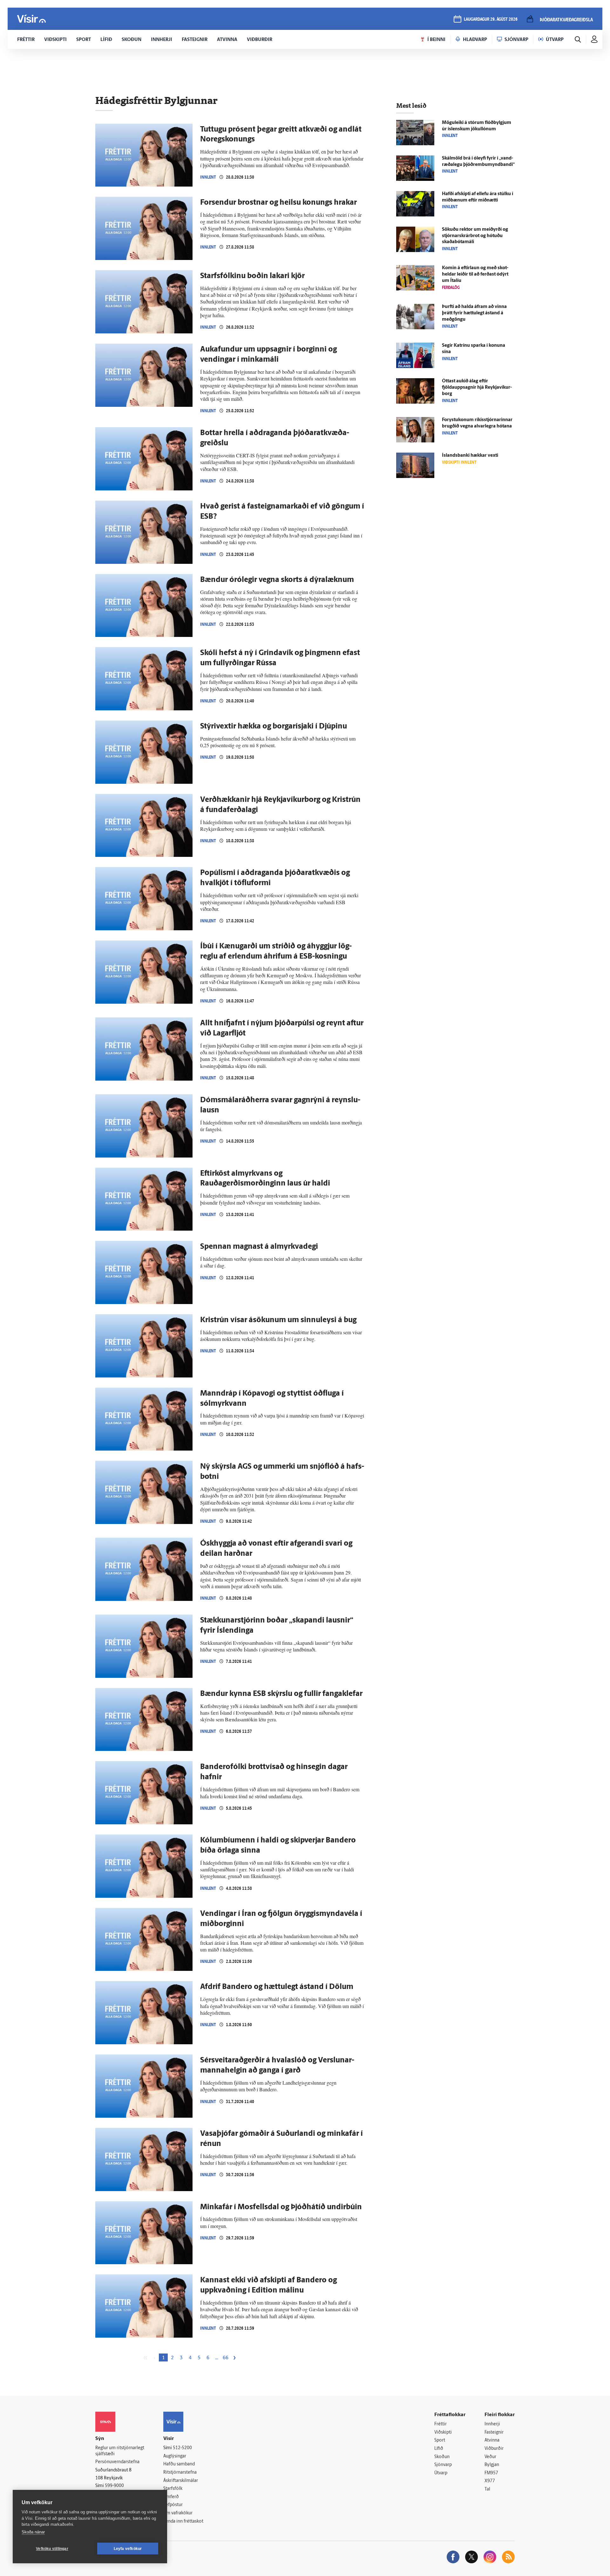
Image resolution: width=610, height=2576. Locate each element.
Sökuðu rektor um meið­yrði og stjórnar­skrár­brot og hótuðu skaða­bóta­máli (475, 236)
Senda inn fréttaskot (183, 2521)
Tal (487, 2489)
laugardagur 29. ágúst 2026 (491, 20)
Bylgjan (492, 2465)
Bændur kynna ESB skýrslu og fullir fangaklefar (281, 1694)
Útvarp (441, 2473)
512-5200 (182, 2448)
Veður (490, 2457)
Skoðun (442, 2457)
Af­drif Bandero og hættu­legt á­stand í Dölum (277, 1987)
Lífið (439, 2449)
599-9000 (114, 2486)
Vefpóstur (173, 2505)
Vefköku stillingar (52, 2549)
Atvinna (492, 2440)
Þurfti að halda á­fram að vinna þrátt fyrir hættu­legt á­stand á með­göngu (474, 313)
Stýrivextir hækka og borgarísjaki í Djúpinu (274, 727)
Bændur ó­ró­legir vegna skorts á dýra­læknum (277, 580)
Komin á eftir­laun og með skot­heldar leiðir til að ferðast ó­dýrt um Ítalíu (475, 274)
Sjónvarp (443, 2465)
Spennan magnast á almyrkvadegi (259, 1247)
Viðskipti (443, 2433)
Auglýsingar (175, 2456)
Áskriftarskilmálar (181, 2481)
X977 (490, 2481)
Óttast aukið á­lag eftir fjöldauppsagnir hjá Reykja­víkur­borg (477, 388)
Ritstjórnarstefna (180, 2473)
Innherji (492, 2424)
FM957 (491, 2473)
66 (226, 2358)
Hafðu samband (179, 2464)
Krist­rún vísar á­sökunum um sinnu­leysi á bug (278, 1320)
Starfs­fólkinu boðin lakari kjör (252, 276)
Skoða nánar (33, 2532)
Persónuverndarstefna (117, 2462)
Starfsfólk (173, 2489)
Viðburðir (494, 2449)
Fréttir (441, 2424)
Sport (440, 2440)
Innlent (208, 177)
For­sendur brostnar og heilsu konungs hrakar (278, 203)
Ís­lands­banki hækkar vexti (470, 456)
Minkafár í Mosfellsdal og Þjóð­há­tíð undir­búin (281, 2207)
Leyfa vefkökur (128, 2549)
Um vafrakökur (178, 2513)
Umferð (171, 2497)
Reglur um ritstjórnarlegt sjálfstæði (120, 2451)
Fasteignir (494, 2433)
